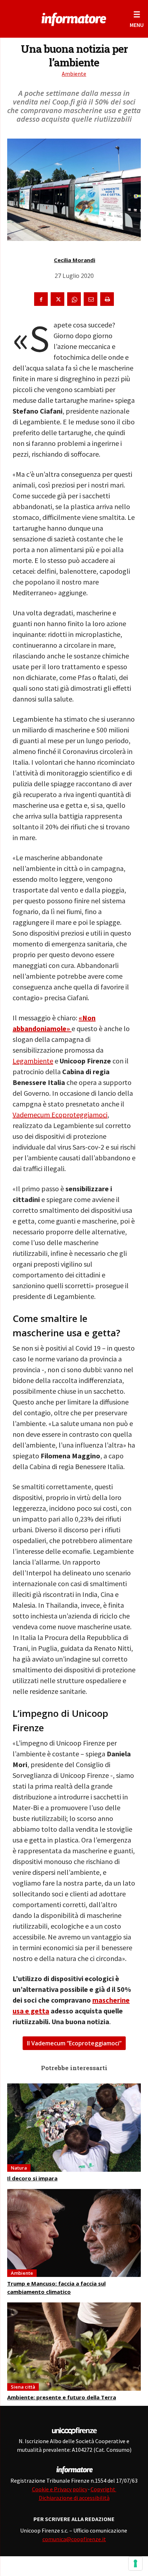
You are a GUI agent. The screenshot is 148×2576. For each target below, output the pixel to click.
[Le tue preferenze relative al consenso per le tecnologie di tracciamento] (135, 2563)
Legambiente (33, 1061)
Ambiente (74, 74)
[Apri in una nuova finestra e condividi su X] (57, 299)
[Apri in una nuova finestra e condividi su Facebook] (41, 299)
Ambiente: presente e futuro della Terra (62, 2397)
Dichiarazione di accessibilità (74, 2498)
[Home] (74, 18)
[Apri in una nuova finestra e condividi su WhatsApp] (74, 299)
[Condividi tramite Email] (91, 299)
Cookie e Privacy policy (60, 2489)
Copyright (103, 2489)
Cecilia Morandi (75, 260)
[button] (137, 19)
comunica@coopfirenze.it (74, 2539)
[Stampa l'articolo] (107, 299)
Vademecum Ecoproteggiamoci (60, 1115)
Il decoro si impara (32, 2178)
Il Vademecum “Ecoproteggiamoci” (74, 2043)
